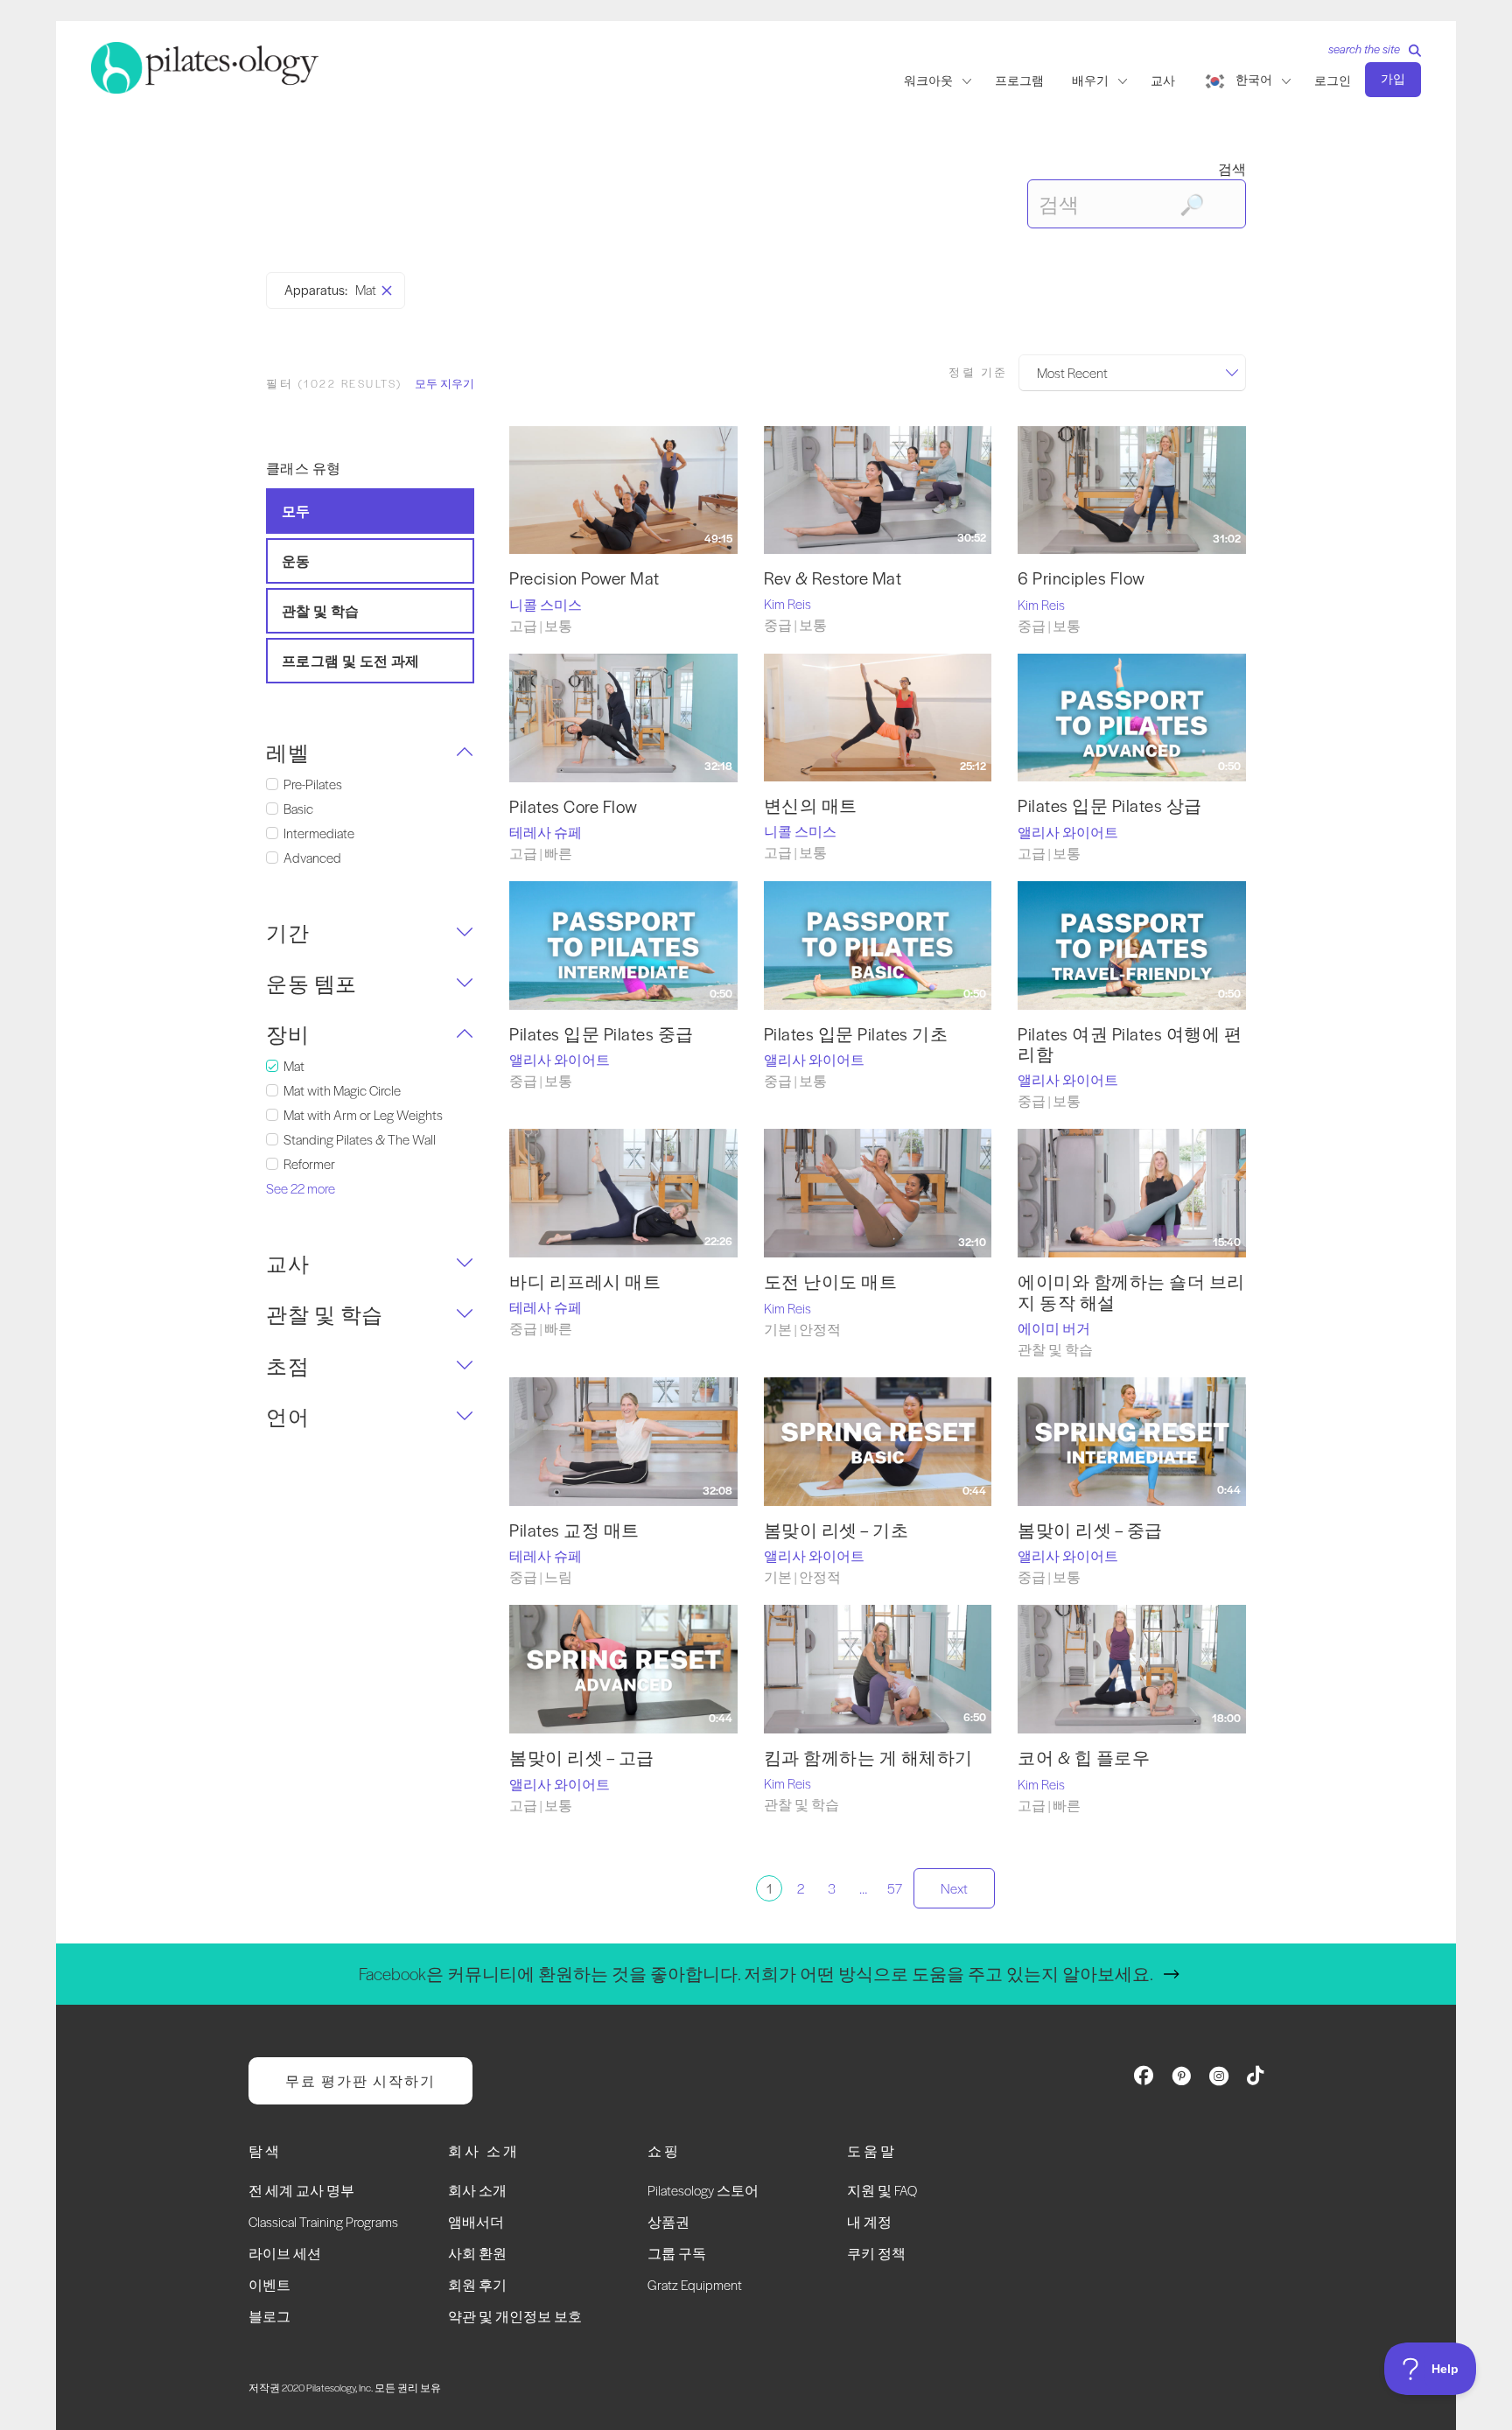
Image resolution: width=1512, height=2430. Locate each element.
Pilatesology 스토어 (703, 2190)
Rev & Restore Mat (833, 578)
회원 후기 (477, 2284)
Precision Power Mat (584, 578)
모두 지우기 (444, 383)
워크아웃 (928, 81)
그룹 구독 (677, 2253)
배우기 (1090, 81)
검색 (1232, 168)
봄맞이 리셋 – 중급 (1090, 1530)
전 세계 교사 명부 (301, 2190)
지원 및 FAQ (882, 2190)
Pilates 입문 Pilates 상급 (1110, 805)
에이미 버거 (1054, 1328)
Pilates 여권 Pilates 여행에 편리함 (1130, 1044)
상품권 (668, 2221)
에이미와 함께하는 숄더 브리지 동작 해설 (1131, 1292)
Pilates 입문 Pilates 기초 (856, 1034)
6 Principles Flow (1081, 578)
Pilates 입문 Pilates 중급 (602, 1034)
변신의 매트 (811, 805)
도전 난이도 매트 (831, 1282)
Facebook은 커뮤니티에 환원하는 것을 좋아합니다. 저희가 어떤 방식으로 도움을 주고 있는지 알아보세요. (756, 1974)
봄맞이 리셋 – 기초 (836, 1530)
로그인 (1333, 81)
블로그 (269, 2316)
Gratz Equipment (695, 2284)
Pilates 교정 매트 (574, 1530)
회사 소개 (477, 2190)
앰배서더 (476, 2221)
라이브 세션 (285, 2253)
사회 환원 (477, 2253)
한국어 (1254, 80)
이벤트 (269, 2284)
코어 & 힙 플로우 (1084, 1758)
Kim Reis (787, 603)
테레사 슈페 (546, 832)
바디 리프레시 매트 (585, 1282)
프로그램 (1019, 81)
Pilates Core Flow (574, 806)
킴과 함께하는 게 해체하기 (868, 1758)
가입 (1393, 79)
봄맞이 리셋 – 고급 (582, 1758)
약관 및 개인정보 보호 (515, 2316)
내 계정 (869, 2221)
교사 (1163, 81)
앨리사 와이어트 (1068, 832)
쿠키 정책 (876, 2253)
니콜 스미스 (546, 604)
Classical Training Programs (323, 2221)
